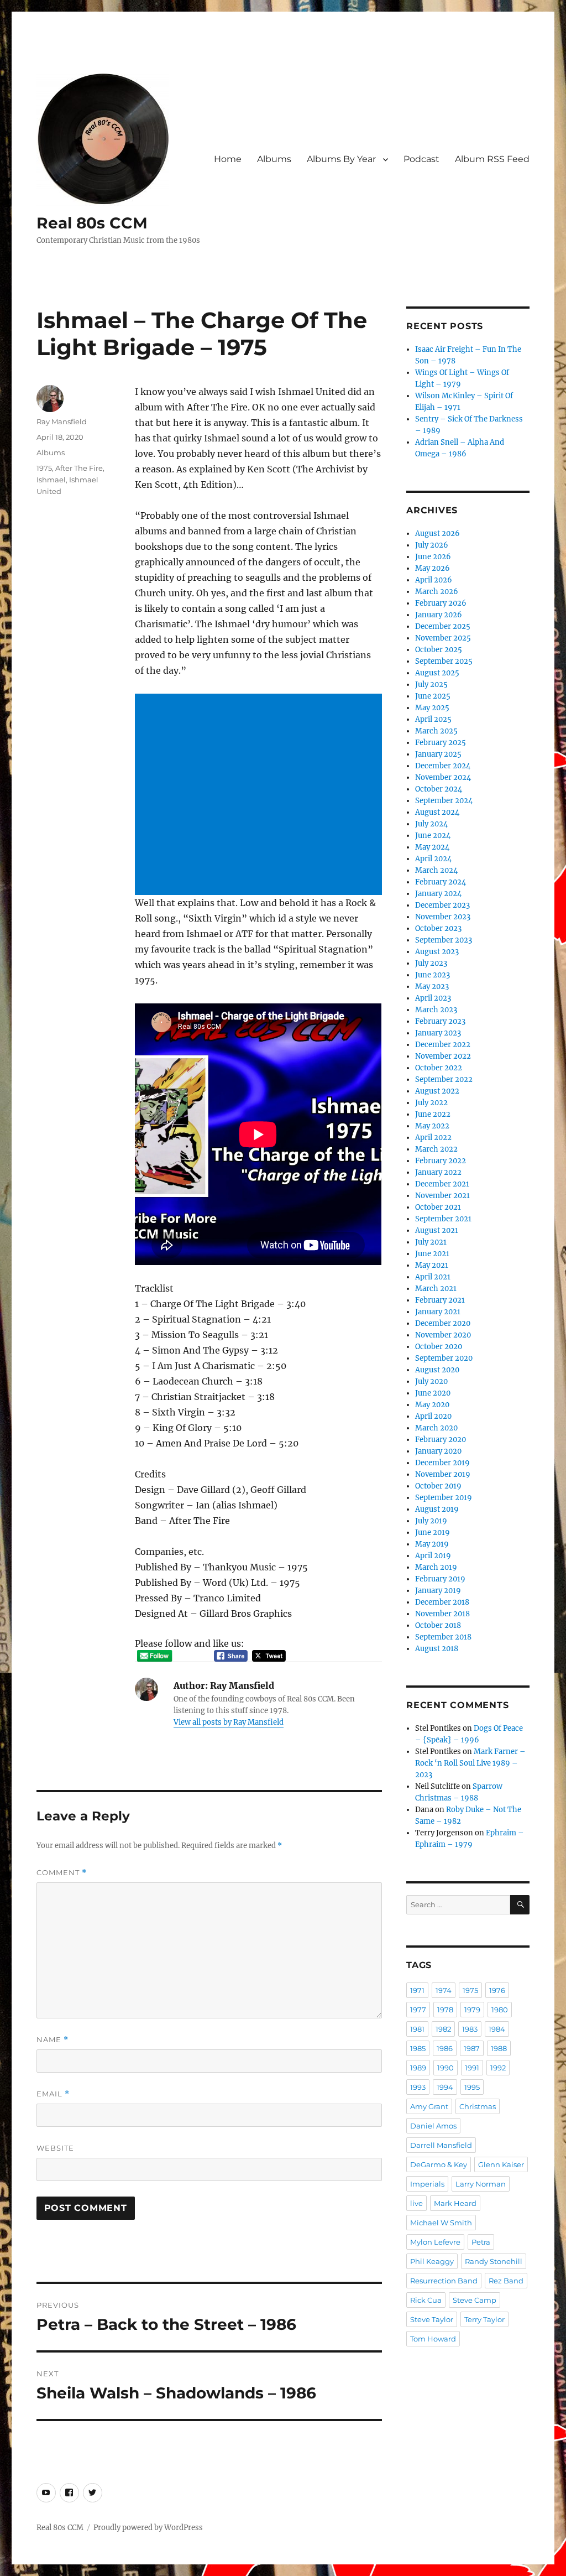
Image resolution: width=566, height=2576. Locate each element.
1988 (499, 2048)
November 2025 (443, 638)
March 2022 (436, 1149)
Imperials (427, 2184)
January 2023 (438, 1033)
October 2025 (439, 650)
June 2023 (433, 975)
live (416, 2203)
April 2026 (434, 580)
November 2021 (442, 1196)
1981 (417, 2029)
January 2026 (439, 615)
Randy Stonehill (494, 2261)
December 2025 (443, 626)
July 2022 (431, 1103)
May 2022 (432, 1126)
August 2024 (437, 812)
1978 (445, 2010)
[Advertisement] (260, 795)
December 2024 (443, 766)
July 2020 (431, 1381)
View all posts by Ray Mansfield (229, 1722)
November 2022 (443, 1056)
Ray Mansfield (62, 421)
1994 (445, 2087)
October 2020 (439, 1347)
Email (53, 2094)
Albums (274, 159)
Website (55, 2148)
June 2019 (433, 1532)
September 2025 (444, 661)
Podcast (421, 159)
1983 (470, 2029)
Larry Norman (481, 2184)
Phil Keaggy (432, 2261)
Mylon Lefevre (435, 2242)
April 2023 (433, 998)
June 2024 (433, 836)
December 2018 (442, 1602)
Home (228, 159)
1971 (417, 1990)
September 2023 (444, 940)
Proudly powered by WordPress (148, 2528)
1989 (418, 2068)
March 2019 (436, 1567)
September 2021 (443, 1219)
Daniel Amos (433, 2126)
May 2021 (432, 1265)
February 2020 (441, 1440)
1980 (500, 2010)
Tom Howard (433, 2339)
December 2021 (442, 1184)
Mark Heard (455, 2203)
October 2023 (438, 928)
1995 (472, 2087)
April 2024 (433, 859)
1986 (445, 2048)
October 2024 (439, 789)
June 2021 (432, 1254)
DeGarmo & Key (439, 2164)
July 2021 (431, 1242)
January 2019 (438, 1591)
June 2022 (433, 1114)
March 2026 (437, 592)
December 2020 (443, 1323)
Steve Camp (475, 2300)
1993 (418, 2087)
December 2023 (442, 905)
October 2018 (438, 1625)
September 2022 (444, 1079)
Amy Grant (429, 2106)
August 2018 (437, 1649)
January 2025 (438, 754)
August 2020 (437, 1370)
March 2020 (436, 1428)
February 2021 (440, 1300)
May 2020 (432, 1405)
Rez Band (506, 2281)
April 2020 (433, 1416)
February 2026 (441, 603)
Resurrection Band (444, 2281)
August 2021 (437, 1230)
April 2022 (433, 1138)
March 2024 (436, 870)
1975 (44, 468)
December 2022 (443, 1045)
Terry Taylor (484, 2319)
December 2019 (442, 1463)
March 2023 (436, 1010)
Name (53, 2040)
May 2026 (433, 568)
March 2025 (436, 731)
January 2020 (438, 1451)
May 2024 (432, 847)
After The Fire (79, 468)
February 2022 (441, 1161)
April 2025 (433, 719)
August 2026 (437, 534)
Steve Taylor (432, 2319)
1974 (444, 1990)
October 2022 (439, 1068)
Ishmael (51, 480)
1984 (497, 2029)
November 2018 (442, 1614)
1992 (498, 2068)
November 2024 (443, 777)
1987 (472, 2048)
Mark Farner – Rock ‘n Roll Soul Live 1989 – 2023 (470, 1763)
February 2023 (440, 1021)
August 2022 (437, 1091)
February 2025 (441, 743)
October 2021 (438, 1207)
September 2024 (444, 801)
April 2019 (433, 1556)
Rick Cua (426, 2300)
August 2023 (437, 952)
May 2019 (432, 1544)
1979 (472, 2010)
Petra (481, 2242)
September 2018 (443, 1637)
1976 (497, 1990)
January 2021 (438, 1312)
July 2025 (431, 685)
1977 (418, 2010)
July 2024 (431, 824)
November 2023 (443, 917)
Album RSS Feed (492, 159)
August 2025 (437, 673)
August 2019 (437, 1509)
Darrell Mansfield (441, 2145)
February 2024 (441, 882)
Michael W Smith (441, 2223)
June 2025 (433, 696)
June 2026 (433, 557)
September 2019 (444, 1498)
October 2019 (438, 1486)
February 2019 (440, 1579)
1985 (418, 2048)
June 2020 (433, 1393)
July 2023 (431, 963)
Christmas (478, 2106)
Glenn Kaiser (501, 2164)
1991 (472, 2068)
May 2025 (432, 708)
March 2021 (436, 1289)
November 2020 (443, 1335)
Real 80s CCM (92, 223)
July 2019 (431, 1521)
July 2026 (432, 545)
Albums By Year (341, 159)
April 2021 (433, 1277)
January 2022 (438, 1172)
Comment (62, 1873)
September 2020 (444, 1358)
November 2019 (443, 1474)
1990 (446, 2068)
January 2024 (438, 894)
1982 (443, 2029)
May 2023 (432, 987)
